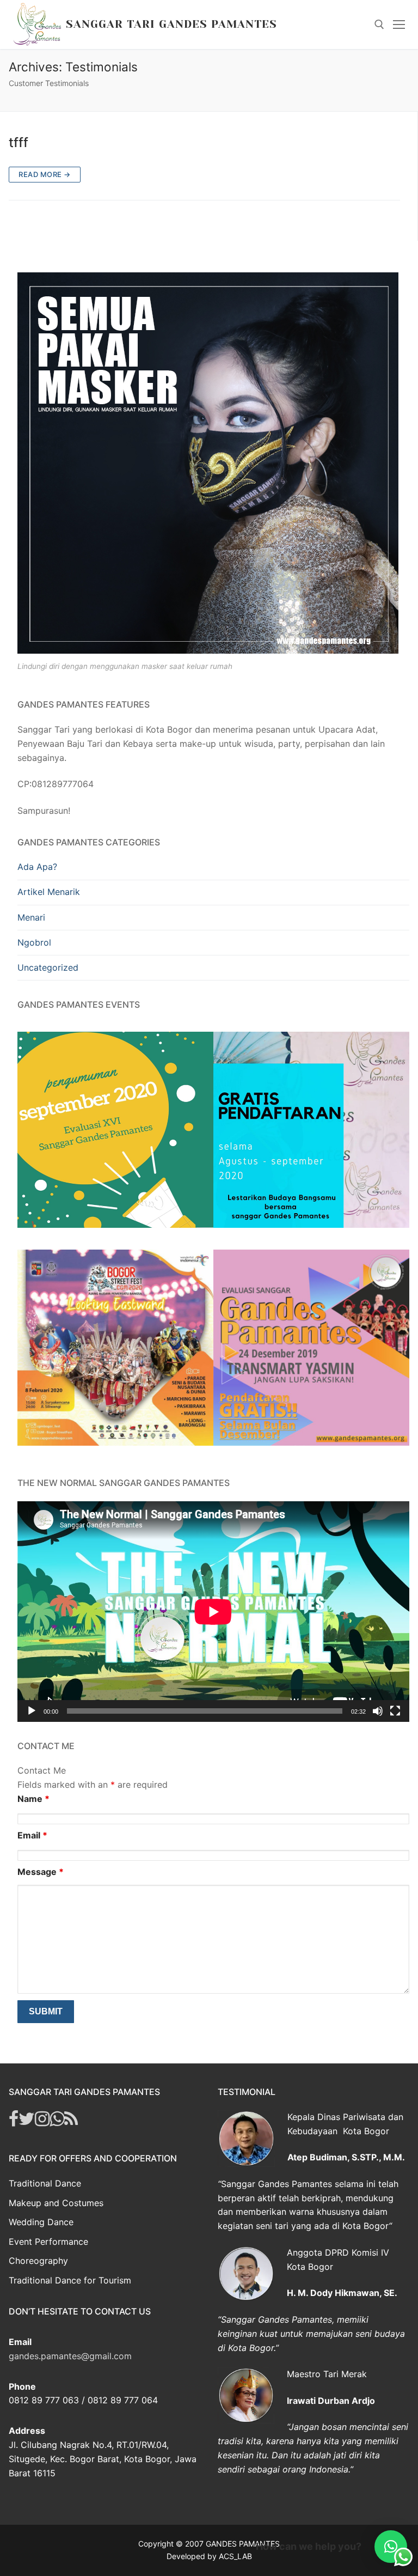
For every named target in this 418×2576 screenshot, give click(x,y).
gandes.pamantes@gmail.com (70, 2356)
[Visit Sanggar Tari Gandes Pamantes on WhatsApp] (57, 2122)
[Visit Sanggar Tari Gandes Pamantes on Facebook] (14, 2122)
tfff (19, 142)
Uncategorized (48, 967)
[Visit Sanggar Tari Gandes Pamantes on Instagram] (42, 2122)
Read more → (45, 174)
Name (33, 1799)
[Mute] (378, 1711)
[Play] (32, 1711)
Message (41, 1872)
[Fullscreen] (395, 1711)
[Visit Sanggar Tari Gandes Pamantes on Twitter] (27, 2122)
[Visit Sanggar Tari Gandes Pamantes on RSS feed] (71, 2122)
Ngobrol (34, 942)
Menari (31, 917)
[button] (391, 2547)
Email (32, 1835)
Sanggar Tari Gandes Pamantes (171, 24)
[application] (213, 1612)
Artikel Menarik (49, 892)
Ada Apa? (37, 867)
